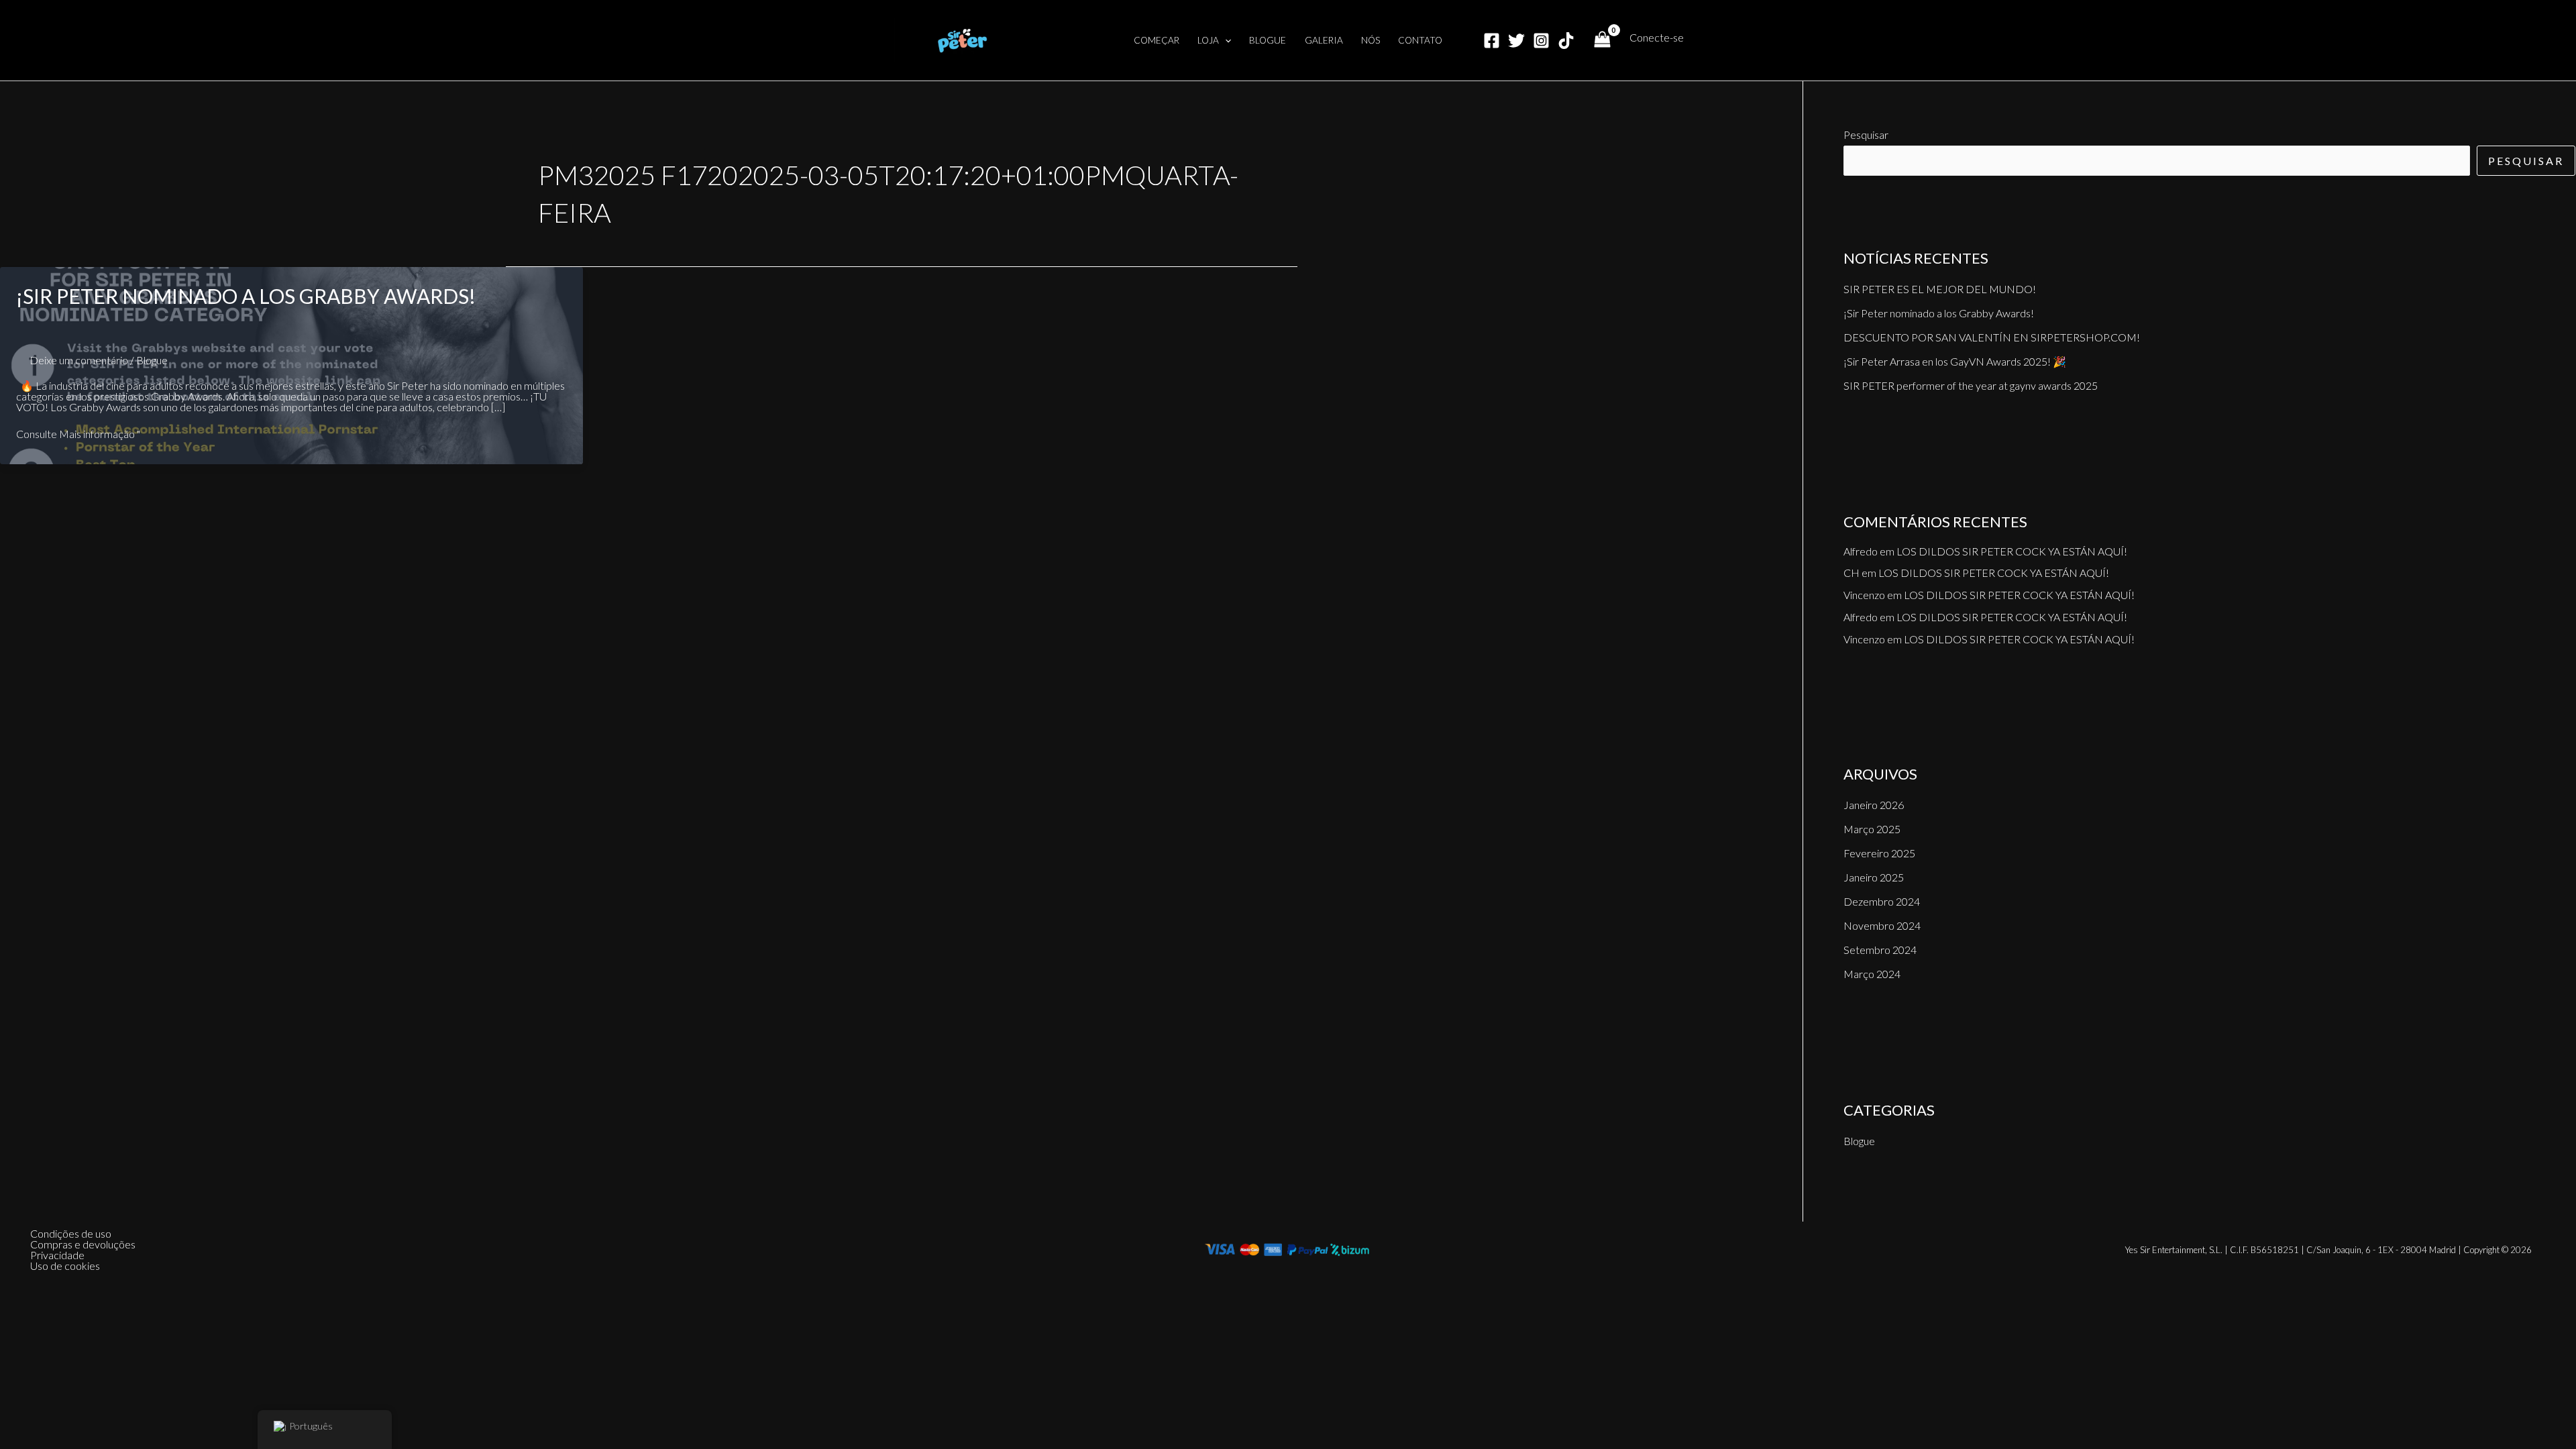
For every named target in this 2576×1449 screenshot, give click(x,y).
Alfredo (1861, 551)
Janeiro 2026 (1874, 805)
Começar (1157, 40)
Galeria (1324, 40)
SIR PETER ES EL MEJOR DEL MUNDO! (1940, 289)
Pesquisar (1866, 135)
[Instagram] (1541, 41)
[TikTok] (1566, 41)
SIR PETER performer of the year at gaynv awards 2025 (1971, 385)
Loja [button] (1208, 40)
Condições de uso (71, 1234)
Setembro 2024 (1880, 950)
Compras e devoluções (83, 1244)
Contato (1420, 40)
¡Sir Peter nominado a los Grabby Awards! (246, 296)
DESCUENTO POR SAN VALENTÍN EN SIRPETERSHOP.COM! (1992, 337)
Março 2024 (1872, 974)
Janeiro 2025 (1874, 877)
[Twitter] (1516, 41)
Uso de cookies (65, 1266)
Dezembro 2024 (1882, 901)
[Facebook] (1492, 41)
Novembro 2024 (1882, 925)
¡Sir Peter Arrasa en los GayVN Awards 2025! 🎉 (1955, 361)
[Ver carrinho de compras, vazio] (1602, 41)
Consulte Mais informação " (78, 434)
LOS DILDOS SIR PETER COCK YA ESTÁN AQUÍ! (2012, 551)
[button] (1225, 40)
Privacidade (57, 1255)
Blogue (1268, 40)
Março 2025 (1872, 829)
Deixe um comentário (79, 360)
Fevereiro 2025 (1879, 853)
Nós (1371, 40)
